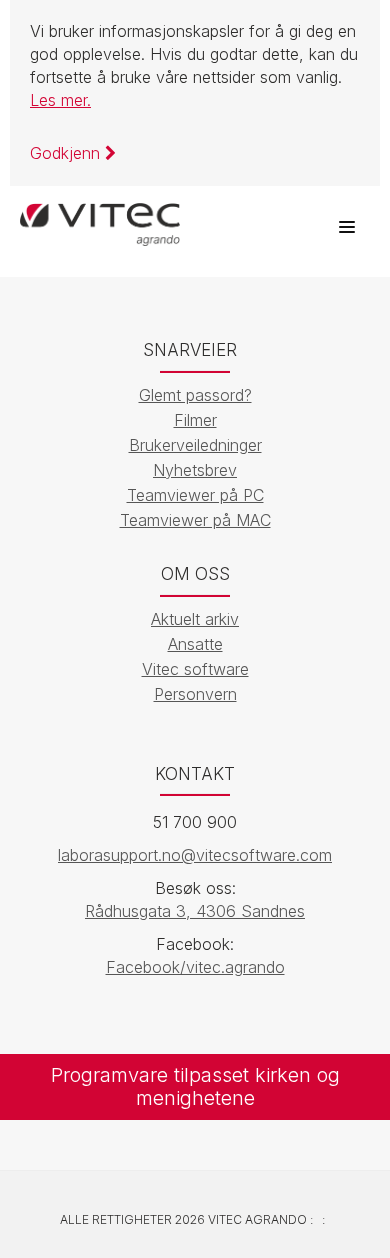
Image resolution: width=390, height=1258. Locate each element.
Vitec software (195, 669)
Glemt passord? (195, 395)
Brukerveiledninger (195, 445)
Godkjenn (67, 153)
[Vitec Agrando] (100, 216)
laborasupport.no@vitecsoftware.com (195, 855)
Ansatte (195, 644)
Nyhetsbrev (195, 470)
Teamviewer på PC (195, 495)
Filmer (195, 420)
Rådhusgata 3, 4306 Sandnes (195, 911)
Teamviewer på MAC (195, 520)
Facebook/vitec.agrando (195, 967)
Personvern (195, 694)
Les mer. (60, 100)
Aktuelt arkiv (195, 619)
